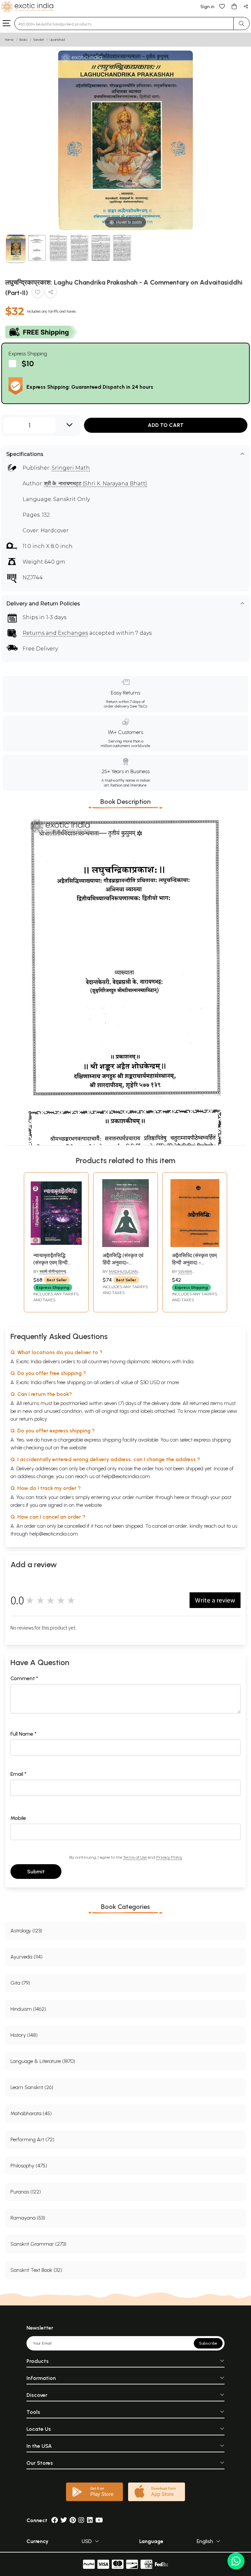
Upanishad (57, 40)
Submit (36, 1872)
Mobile (18, 1818)
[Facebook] (55, 2520)
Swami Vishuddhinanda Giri (194, 1274)
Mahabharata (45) (31, 2113)
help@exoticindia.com (126, 1476)
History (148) (24, 2035)
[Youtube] (99, 2520)
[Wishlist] (222, 6)
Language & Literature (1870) (43, 2061)
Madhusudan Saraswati (120, 1274)
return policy (33, 1419)
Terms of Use (135, 1857)
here (179, 1497)
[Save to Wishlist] (38, 293)
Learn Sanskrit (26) (32, 2087)
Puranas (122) (26, 2192)
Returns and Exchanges (55, 633)
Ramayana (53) (28, 2218)
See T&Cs (138, 706)
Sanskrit (39, 40)
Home (9, 40)
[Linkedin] (90, 2520)
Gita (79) (20, 1983)
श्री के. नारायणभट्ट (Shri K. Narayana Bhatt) (96, 484)
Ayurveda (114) (26, 1957)
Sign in (207, 7)
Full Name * (24, 1734)
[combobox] (124, 23)
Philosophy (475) (29, 2166)
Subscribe (208, 2343)
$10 (28, 363)
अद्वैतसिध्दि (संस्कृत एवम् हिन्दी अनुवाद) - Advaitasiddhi (194, 1263)
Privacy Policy (169, 1857)
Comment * (24, 1678)
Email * (18, 1774)
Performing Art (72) (32, 2139)
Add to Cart (166, 425)
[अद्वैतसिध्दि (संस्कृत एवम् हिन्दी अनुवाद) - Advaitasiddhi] (195, 1245)
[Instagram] (81, 2520)
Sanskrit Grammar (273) (38, 2244)
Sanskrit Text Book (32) (36, 2270)
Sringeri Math (71, 468)
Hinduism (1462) (28, 2009)
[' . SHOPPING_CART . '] (234, 6)
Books (24, 40)
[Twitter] (64, 2520)
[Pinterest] (73, 2520)
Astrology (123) (26, 1931)
